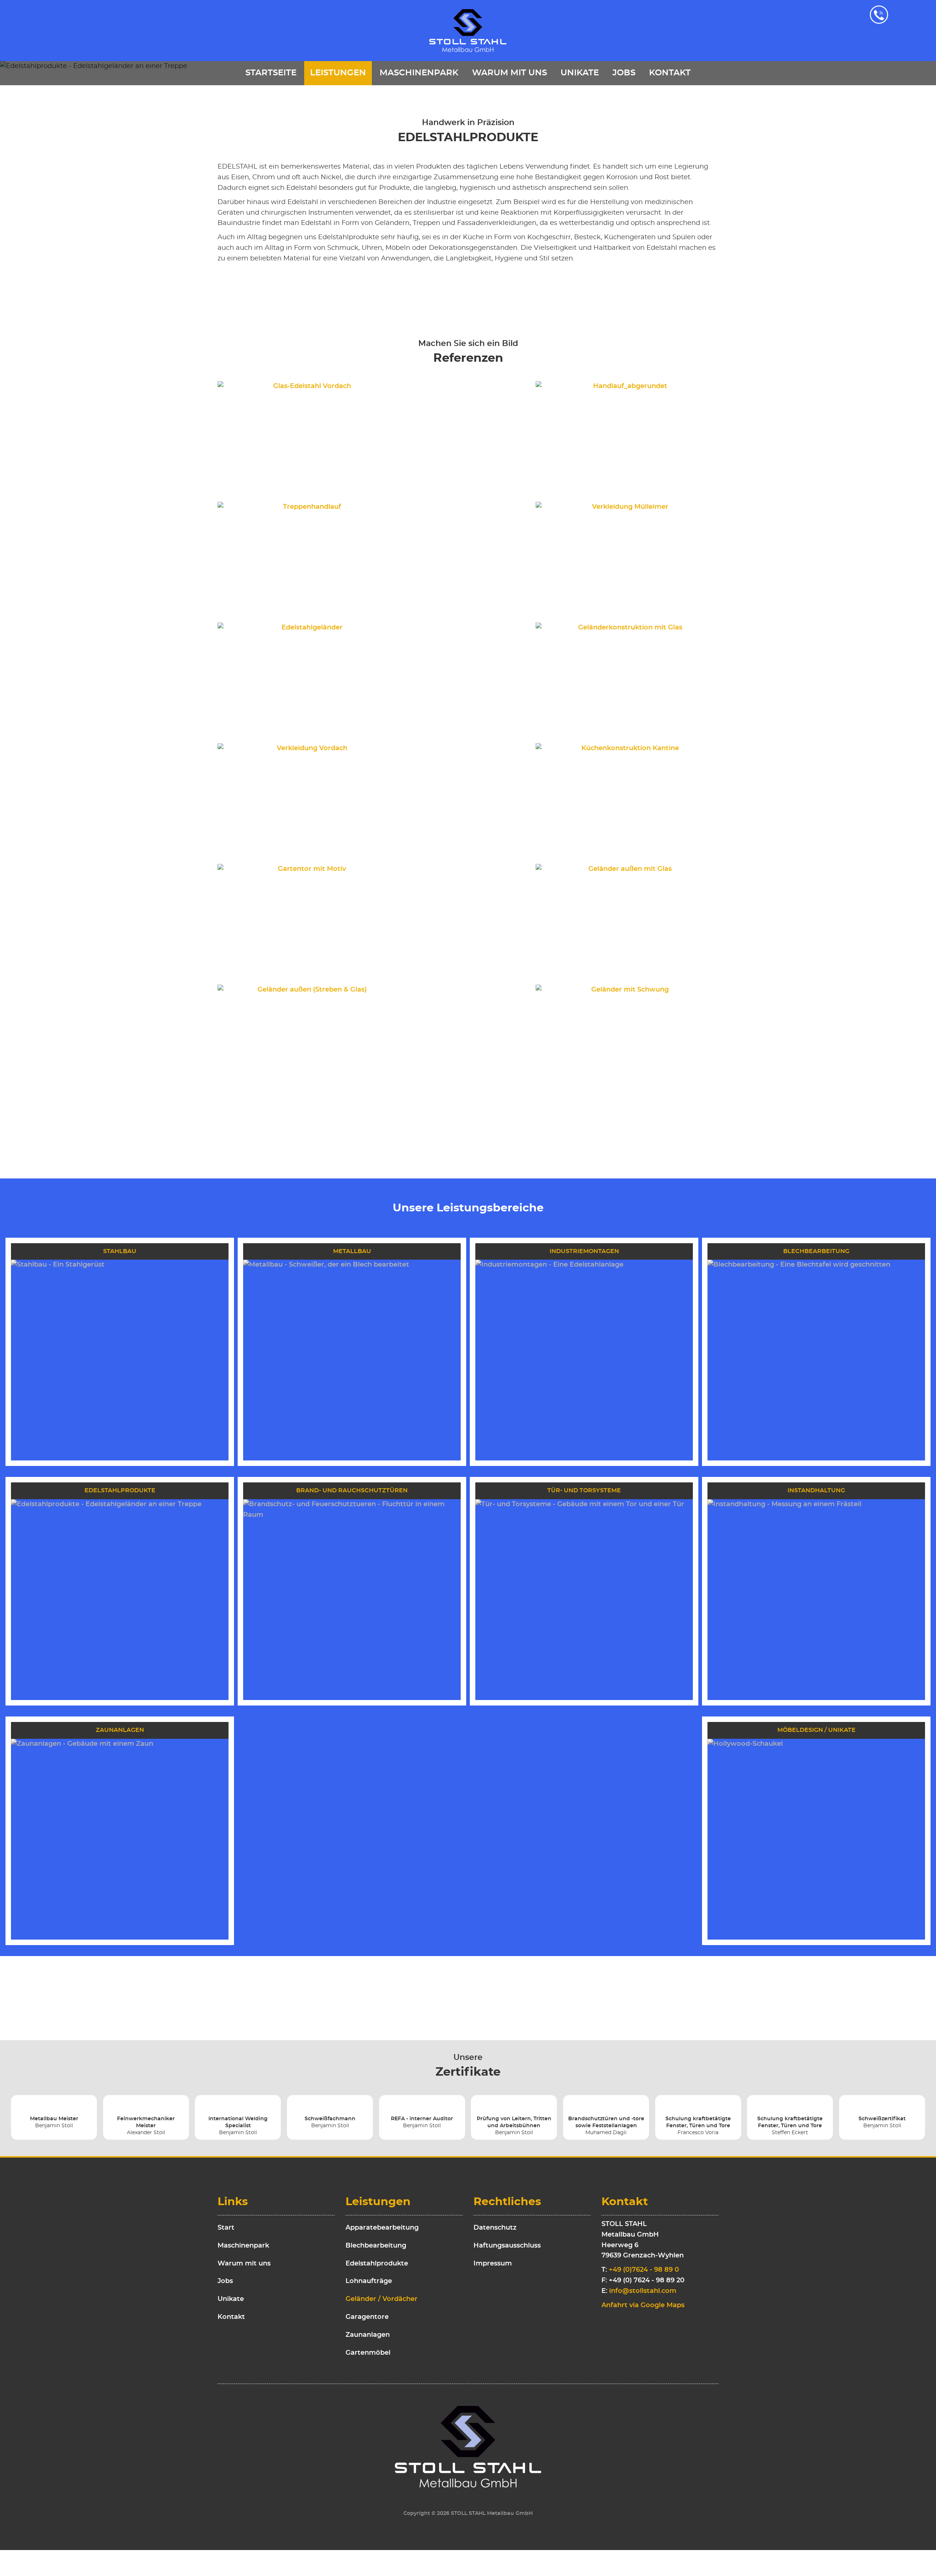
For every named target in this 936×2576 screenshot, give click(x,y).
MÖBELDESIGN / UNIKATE (816, 1730)
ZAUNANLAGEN (120, 1730)
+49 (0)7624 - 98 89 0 (644, 2270)
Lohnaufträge (369, 2281)
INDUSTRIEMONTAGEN (584, 1251)
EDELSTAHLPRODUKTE (120, 1490)
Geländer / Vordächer (382, 2299)
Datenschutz (495, 2228)
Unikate (580, 73)
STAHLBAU (120, 1251)
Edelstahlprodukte (377, 2264)
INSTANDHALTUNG (816, 1490)
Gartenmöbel (368, 2353)
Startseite (271, 73)
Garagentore (367, 2317)
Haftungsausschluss (507, 2246)
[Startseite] (468, 31)
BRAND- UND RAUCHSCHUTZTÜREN (352, 1490)
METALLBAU (352, 1251)
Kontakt (670, 73)
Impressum (493, 2264)
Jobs (624, 73)
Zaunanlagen (368, 2335)
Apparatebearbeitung (382, 2228)
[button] (309, 436)
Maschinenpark (419, 73)
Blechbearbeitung (376, 2246)
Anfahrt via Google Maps (643, 2305)
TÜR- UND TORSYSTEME (584, 1490)
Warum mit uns (509, 73)
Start (226, 2228)
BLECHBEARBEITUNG (816, 1251)
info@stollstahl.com (643, 2291)
